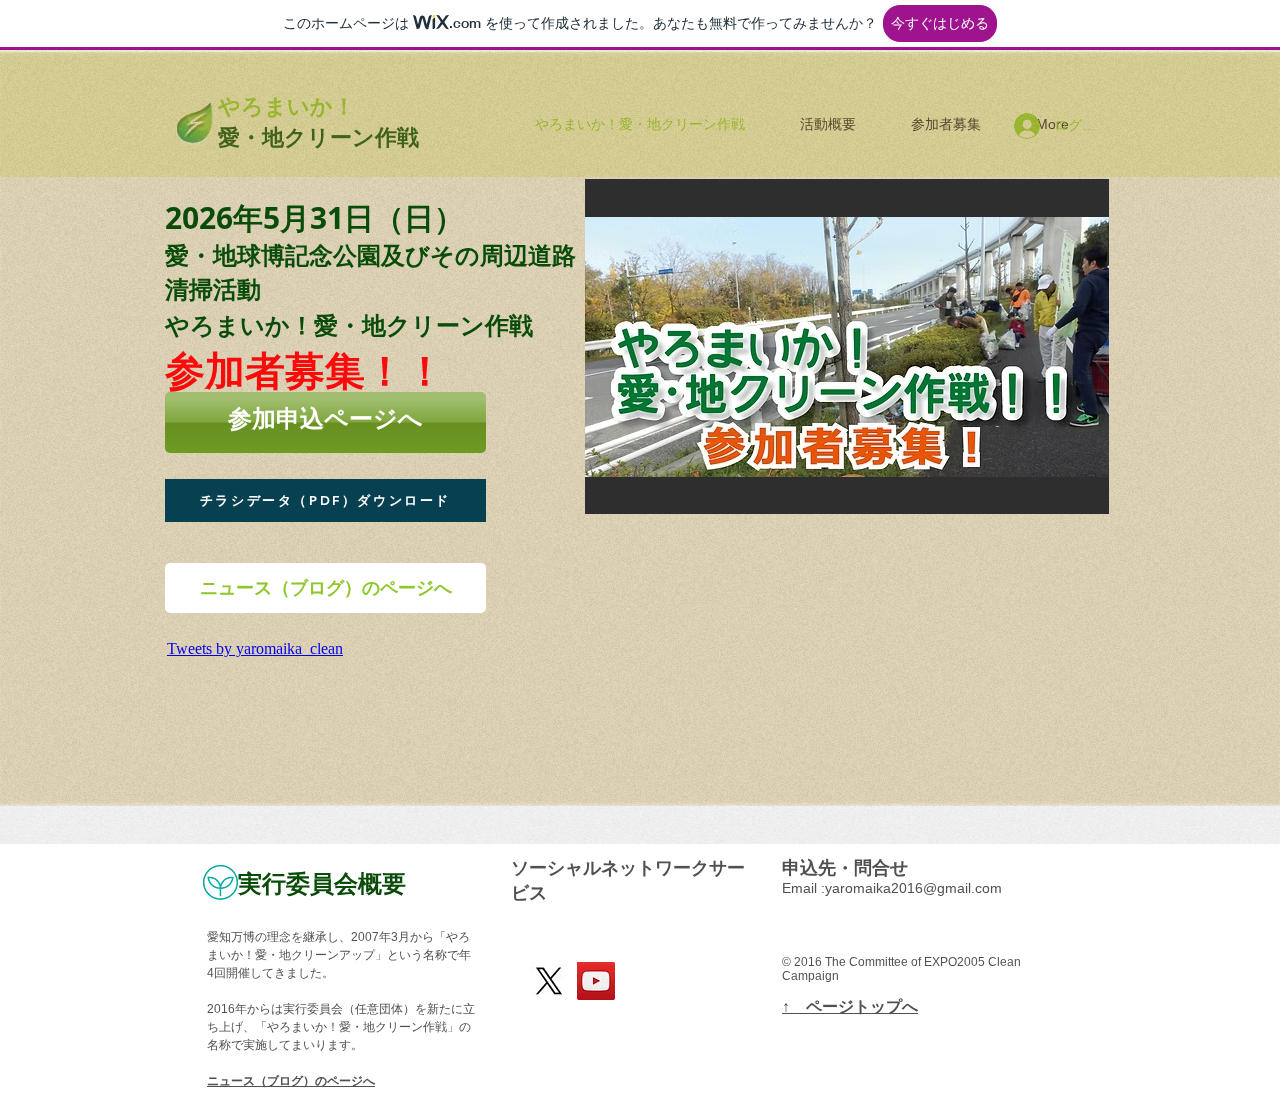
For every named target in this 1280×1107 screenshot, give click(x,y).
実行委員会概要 (322, 883)
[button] (782, 346)
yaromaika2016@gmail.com (913, 888)
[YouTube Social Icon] (596, 981)
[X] (549, 981)
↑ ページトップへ (850, 1006)
